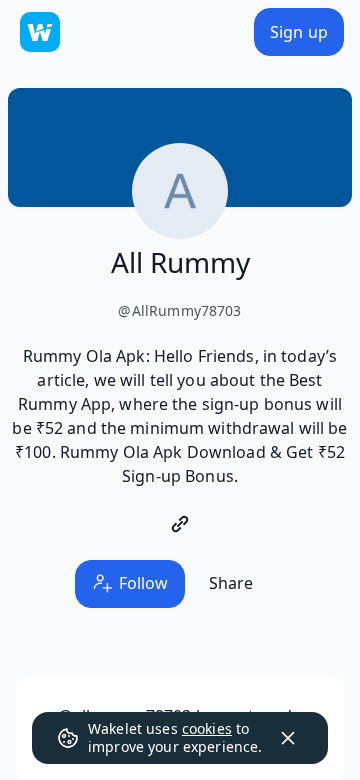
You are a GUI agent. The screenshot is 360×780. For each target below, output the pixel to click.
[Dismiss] (288, 738)
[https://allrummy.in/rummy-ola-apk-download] (180, 524)
